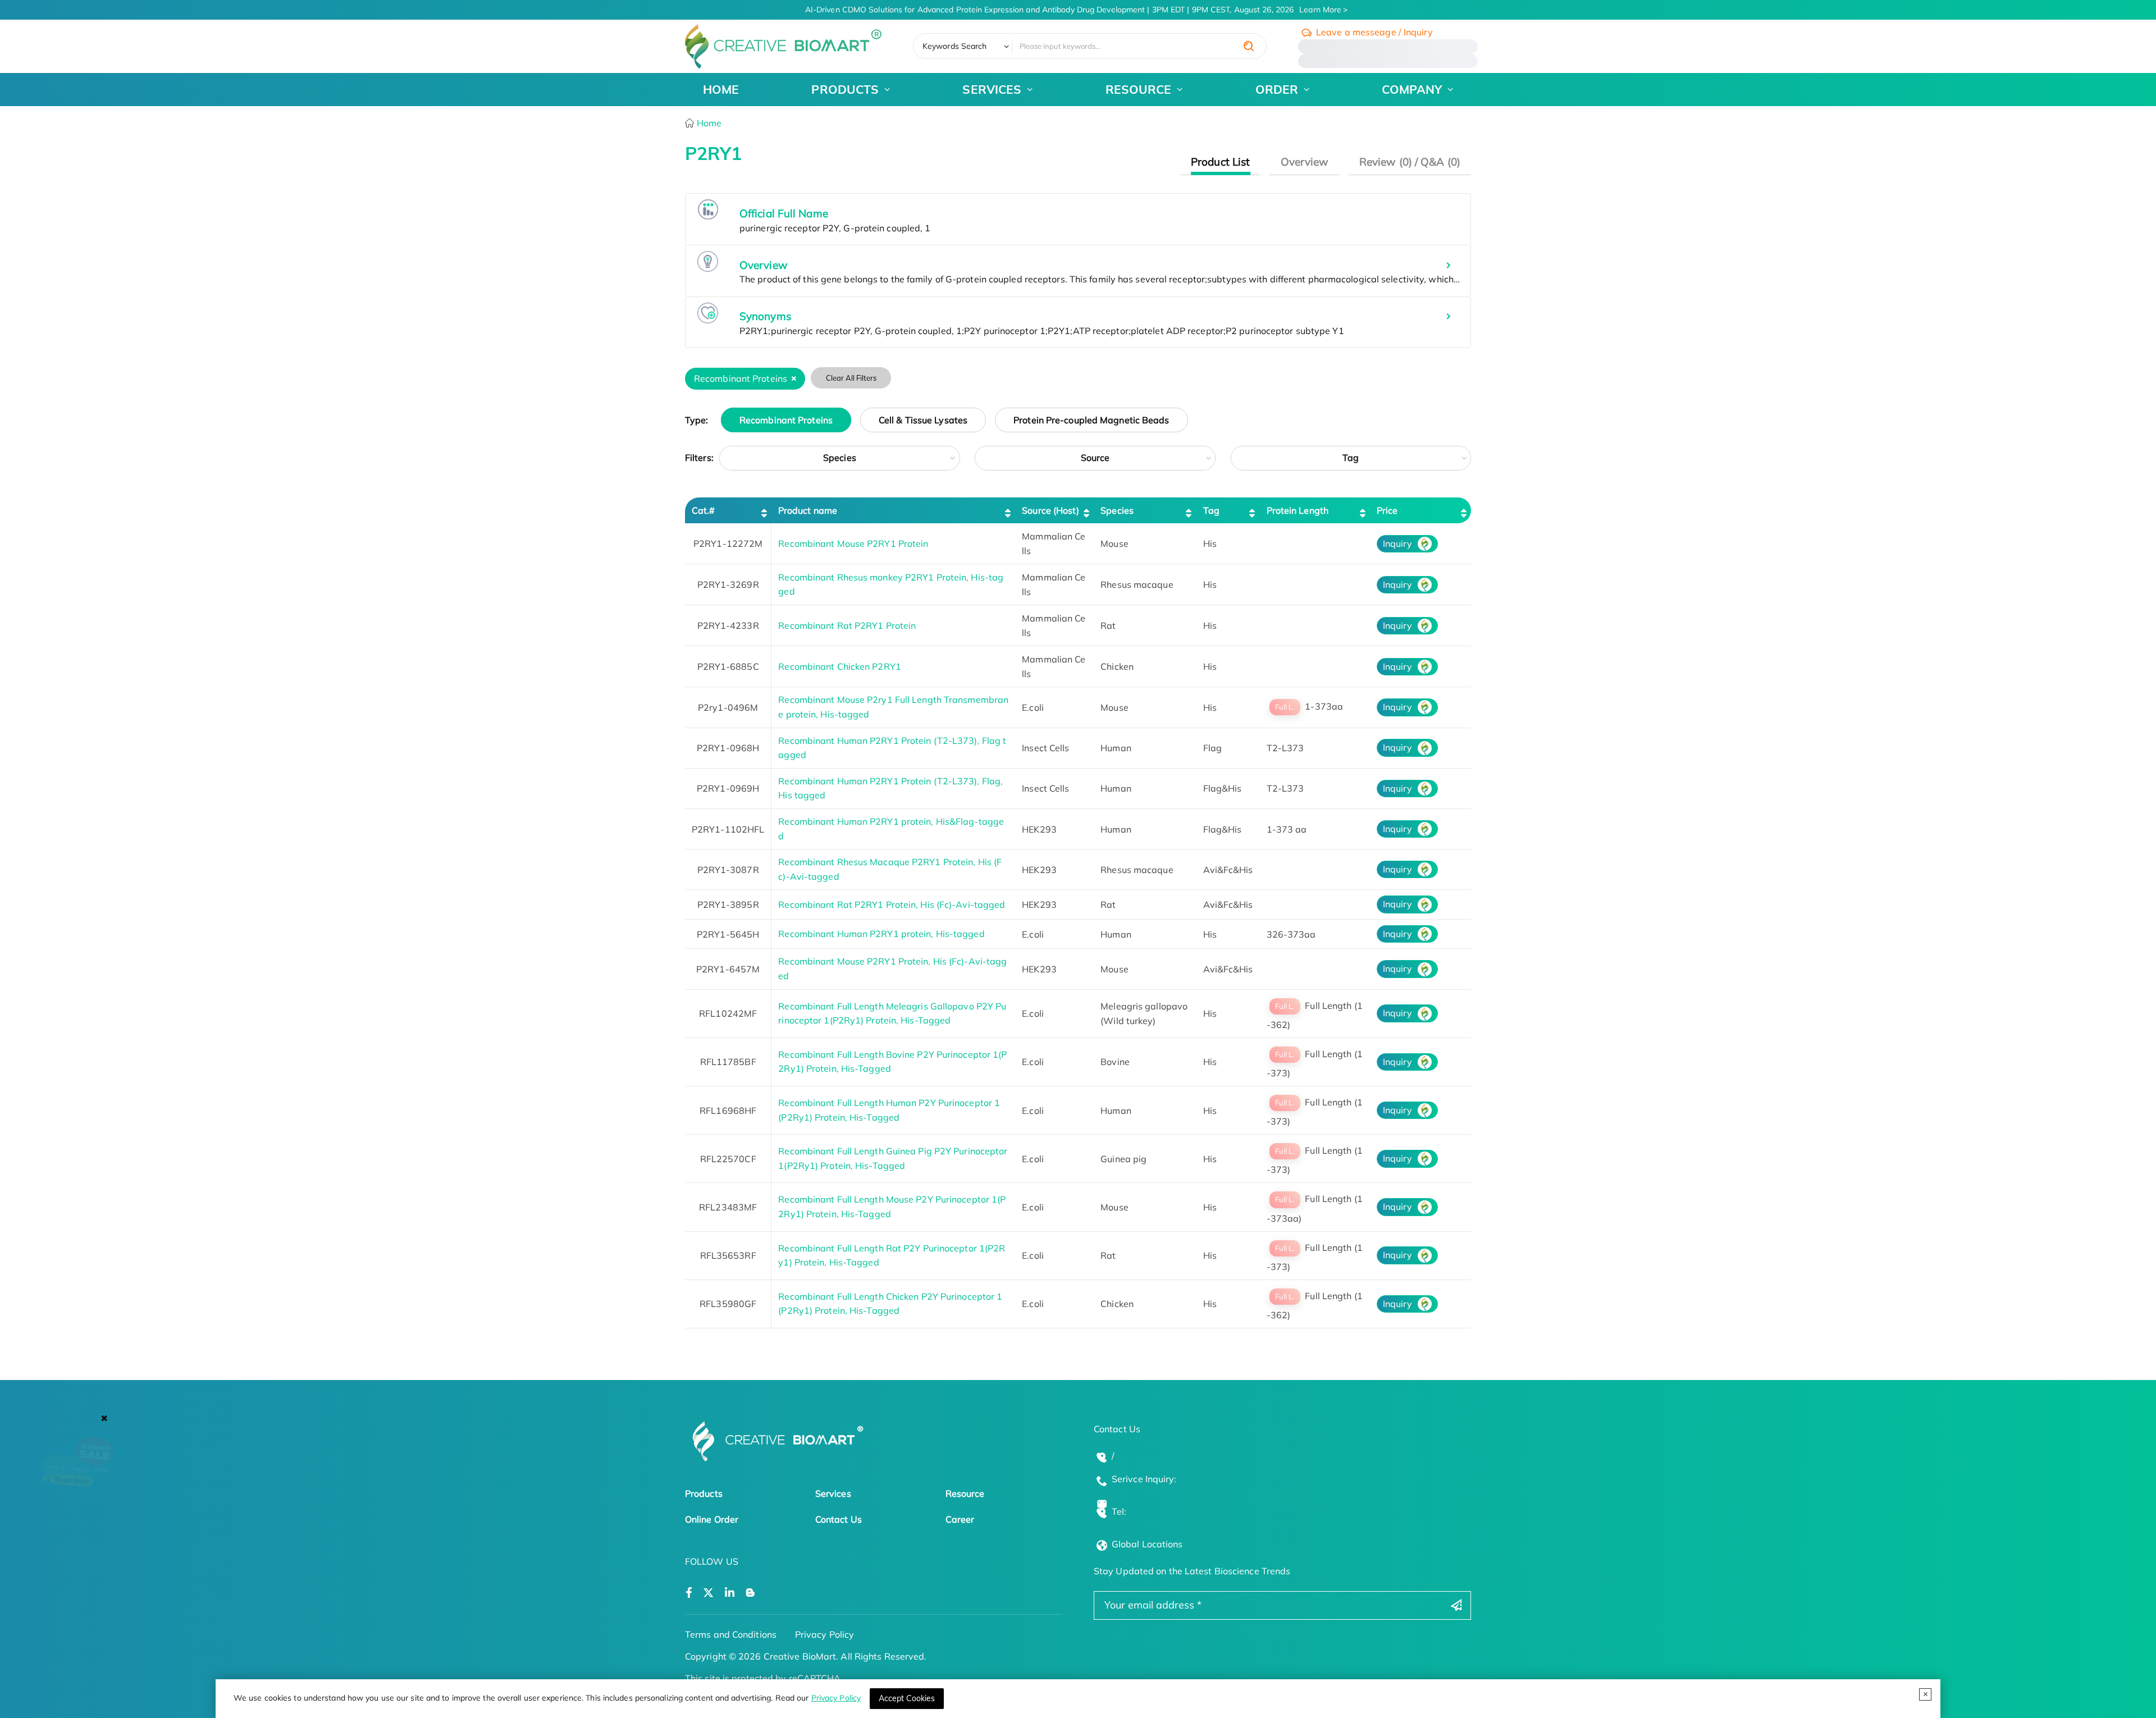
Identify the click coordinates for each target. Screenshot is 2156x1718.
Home (708, 123)
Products (704, 1493)
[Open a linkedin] (730, 1593)
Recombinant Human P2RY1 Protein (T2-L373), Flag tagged (892, 748)
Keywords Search (955, 46)
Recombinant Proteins (786, 420)
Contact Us (839, 1519)
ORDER (1277, 89)
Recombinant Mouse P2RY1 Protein (853, 543)
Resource (965, 1493)
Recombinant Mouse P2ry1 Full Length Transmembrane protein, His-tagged (893, 707)
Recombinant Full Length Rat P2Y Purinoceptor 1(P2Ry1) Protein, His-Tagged (892, 1255)
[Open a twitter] (708, 1593)
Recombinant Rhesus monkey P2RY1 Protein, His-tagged (891, 584)
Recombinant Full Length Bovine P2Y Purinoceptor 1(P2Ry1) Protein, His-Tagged (892, 1062)
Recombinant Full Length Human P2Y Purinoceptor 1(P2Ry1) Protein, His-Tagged (889, 1110)
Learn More (1320, 10)
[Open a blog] (750, 1593)
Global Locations (1147, 1544)
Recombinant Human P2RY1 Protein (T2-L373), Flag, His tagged (890, 788)
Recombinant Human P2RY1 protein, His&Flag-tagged (891, 829)
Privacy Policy (836, 1698)
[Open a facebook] (689, 1593)
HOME (721, 89)
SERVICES (992, 89)
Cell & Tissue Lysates (923, 420)
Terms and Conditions (731, 1634)
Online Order (712, 1519)
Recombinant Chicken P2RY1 (840, 666)
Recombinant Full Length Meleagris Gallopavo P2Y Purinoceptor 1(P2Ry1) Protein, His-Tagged (892, 1013)
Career (960, 1519)
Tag (1351, 458)
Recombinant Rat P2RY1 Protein (847, 625)
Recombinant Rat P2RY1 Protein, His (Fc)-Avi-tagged (892, 904)
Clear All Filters (851, 378)
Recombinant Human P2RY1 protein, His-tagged (881, 934)
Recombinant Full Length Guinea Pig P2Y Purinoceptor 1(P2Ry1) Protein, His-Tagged (893, 1158)
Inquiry (1397, 543)
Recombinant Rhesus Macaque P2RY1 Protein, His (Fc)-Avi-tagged (890, 869)
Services (833, 1493)
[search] (1249, 46)
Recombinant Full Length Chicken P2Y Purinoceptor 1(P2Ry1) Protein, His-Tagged (890, 1304)
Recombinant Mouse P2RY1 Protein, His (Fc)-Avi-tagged (892, 968)
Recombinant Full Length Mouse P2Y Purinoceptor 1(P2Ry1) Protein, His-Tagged (892, 1207)
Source (1095, 458)
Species (840, 458)
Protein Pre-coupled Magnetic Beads (1091, 420)
